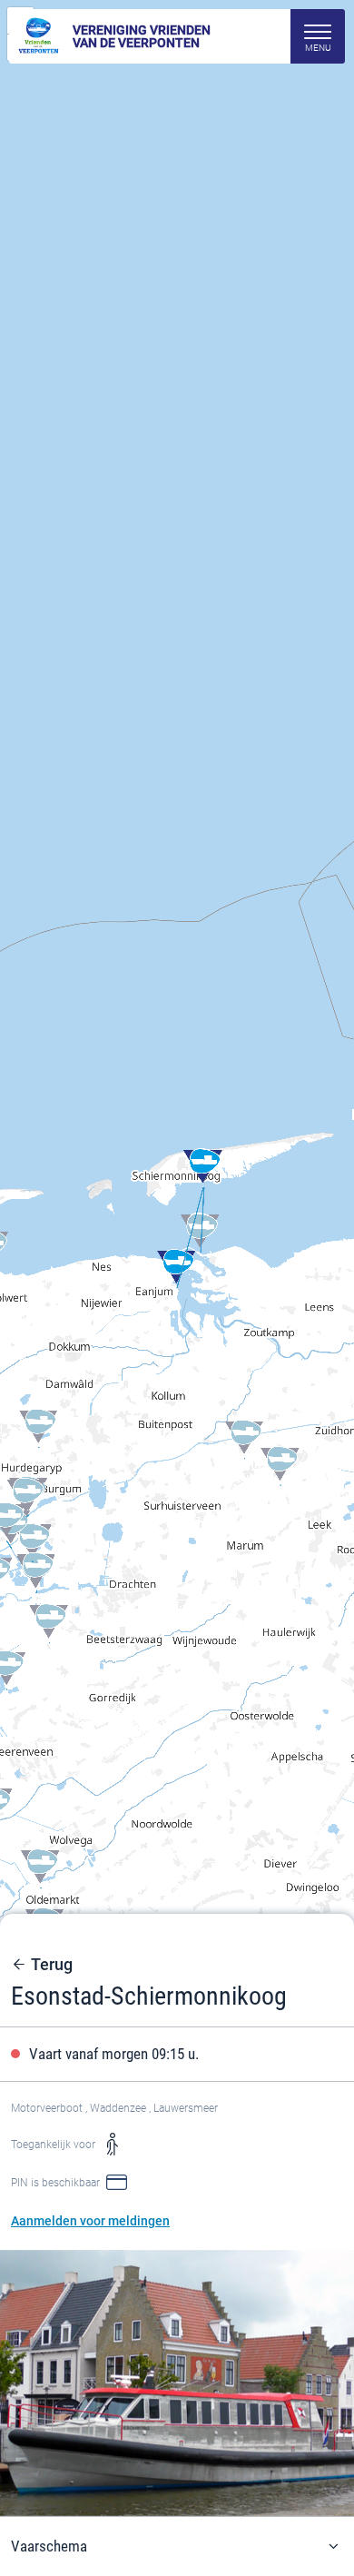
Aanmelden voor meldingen (90, 2221)
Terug (52, 1965)
